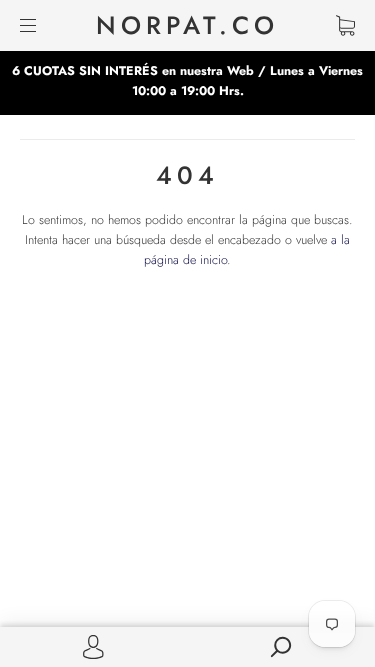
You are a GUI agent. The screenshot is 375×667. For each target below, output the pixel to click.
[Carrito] (345, 26)
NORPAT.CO (187, 25)
